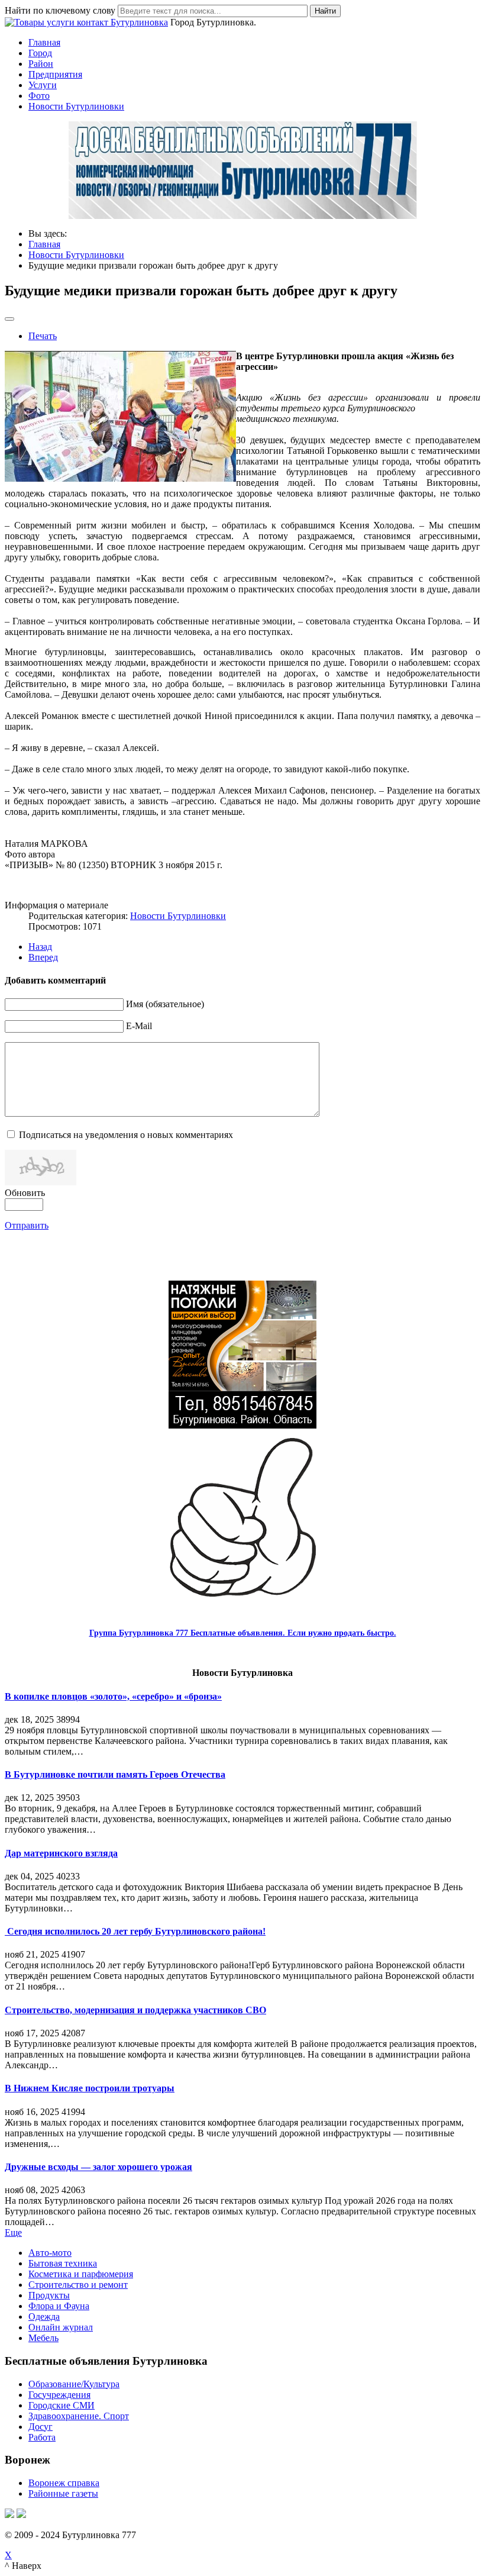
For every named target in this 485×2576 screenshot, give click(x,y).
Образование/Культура (74, 2384)
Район (41, 64)
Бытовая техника (63, 2263)
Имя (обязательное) (165, 1004)
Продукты (49, 2295)
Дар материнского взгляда (61, 1853)
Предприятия (55, 74)
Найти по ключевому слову (60, 10)
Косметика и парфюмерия (81, 2274)
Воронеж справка (64, 2483)
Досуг (41, 2427)
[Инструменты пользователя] (9, 319)
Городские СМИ (62, 2405)
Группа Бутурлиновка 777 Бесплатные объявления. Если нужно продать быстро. (243, 1633)
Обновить (25, 1193)
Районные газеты (63, 2493)
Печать (43, 336)
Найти (325, 11)
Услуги (43, 85)
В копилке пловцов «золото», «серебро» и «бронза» (113, 1696)
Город (40, 53)
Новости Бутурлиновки (76, 106)
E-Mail (139, 1026)
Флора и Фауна (59, 2306)
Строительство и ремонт (78, 2285)
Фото (39, 96)
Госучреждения (59, 2395)
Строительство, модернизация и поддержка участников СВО (135, 2010)
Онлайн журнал (61, 2327)
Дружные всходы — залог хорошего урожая (98, 2167)
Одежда (44, 2317)
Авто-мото (50, 2253)
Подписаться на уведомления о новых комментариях (126, 1135)
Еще (13, 2232)
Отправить (27, 1225)
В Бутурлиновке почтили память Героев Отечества (115, 1774)
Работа (42, 2437)
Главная (44, 42)
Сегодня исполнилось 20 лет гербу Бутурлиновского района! (135, 1931)
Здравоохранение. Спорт (79, 2416)
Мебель (43, 2338)
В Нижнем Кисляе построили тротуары (90, 2088)
